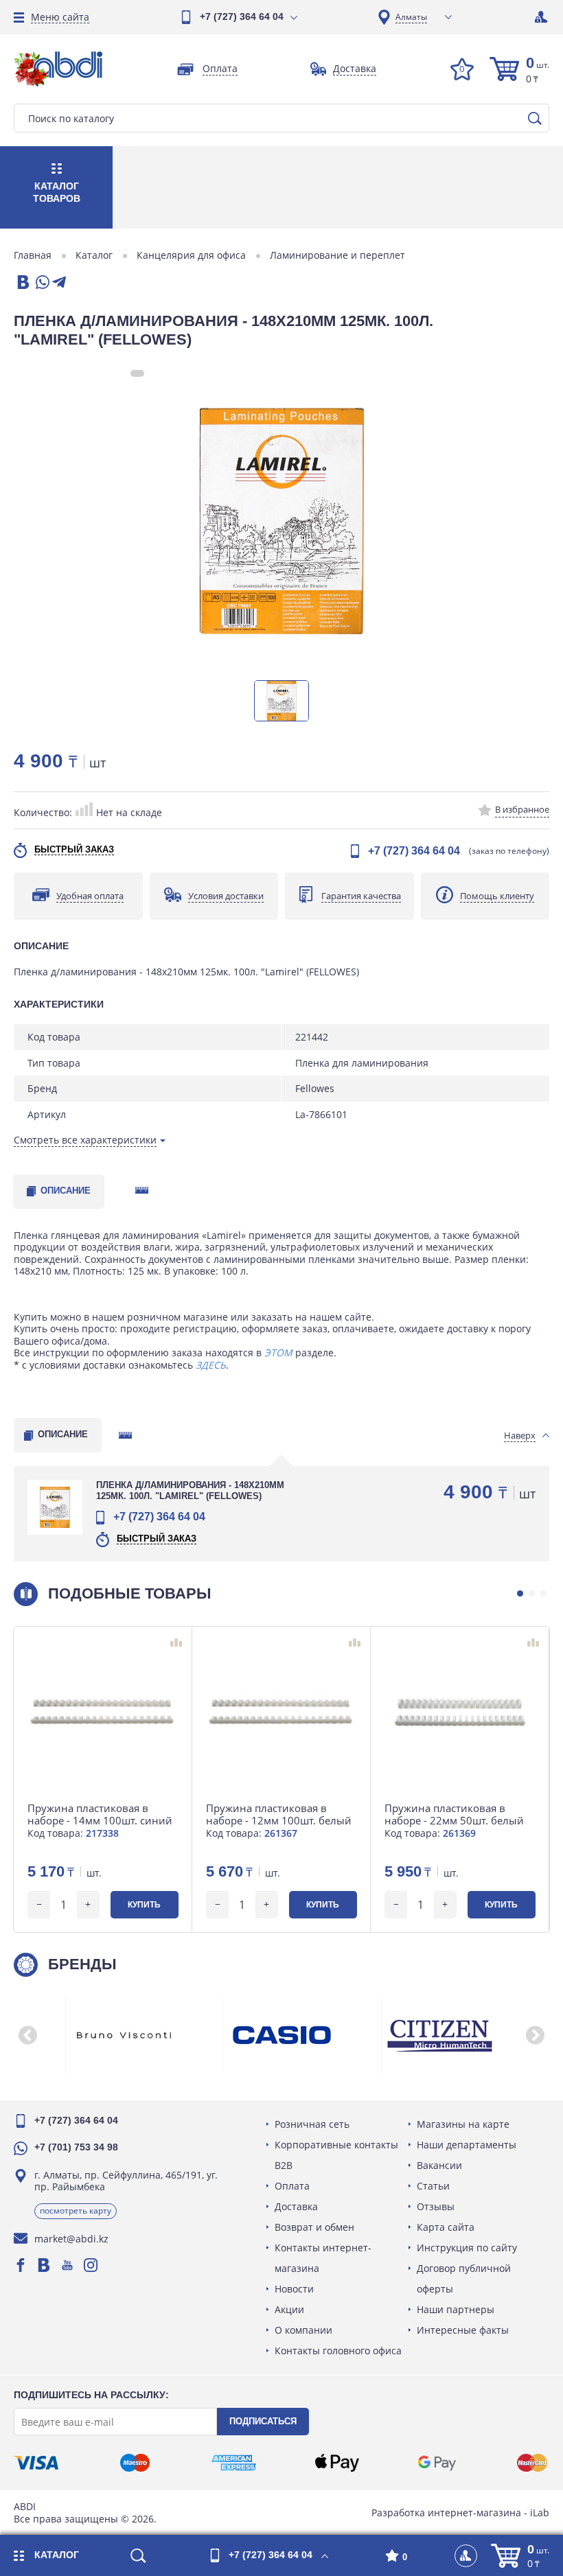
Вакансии (439, 2165)
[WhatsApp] (41, 283)
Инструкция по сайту (467, 2248)
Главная (33, 255)
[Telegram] (59, 283)
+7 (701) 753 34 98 (76, 2147)
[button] (520, 1593)
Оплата (292, 2186)
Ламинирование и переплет (337, 255)
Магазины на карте (463, 2124)
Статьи (433, 2186)
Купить (144, 1905)
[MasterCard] (532, 2463)
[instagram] (91, 2265)
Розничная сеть (312, 2124)
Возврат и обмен (314, 2227)
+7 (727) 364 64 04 (242, 16)
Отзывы (436, 2206)
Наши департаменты (467, 2145)
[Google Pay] (437, 2463)
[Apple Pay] (337, 2463)
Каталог (94, 255)
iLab (540, 2513)
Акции (289, 2309)
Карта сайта (446, 2227)
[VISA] (36, 2463)
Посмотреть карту (76, 2211)
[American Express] (234, 2463)
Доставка (296, 2206)
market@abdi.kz (71, 2239)
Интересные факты (463, 2330)
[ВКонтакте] (22, 283)
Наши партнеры (456, 2309)
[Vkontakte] (44, 2265)
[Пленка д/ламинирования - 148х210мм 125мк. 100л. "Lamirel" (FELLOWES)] (281, 521)
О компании (303, 2330)
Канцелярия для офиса (191, 255)
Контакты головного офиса (338, 2351)
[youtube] (67, 2265)
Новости (294, 2289)
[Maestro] (135, 2463)
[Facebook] (21, 2265)
